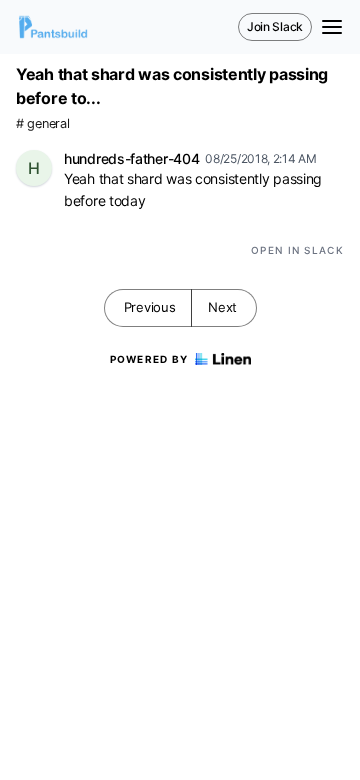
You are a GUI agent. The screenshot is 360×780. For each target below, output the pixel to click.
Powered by (149, 359)
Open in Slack (297, 250)
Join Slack (275, 26)
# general (42, 123)
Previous (150, 307)
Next (222, 307)
